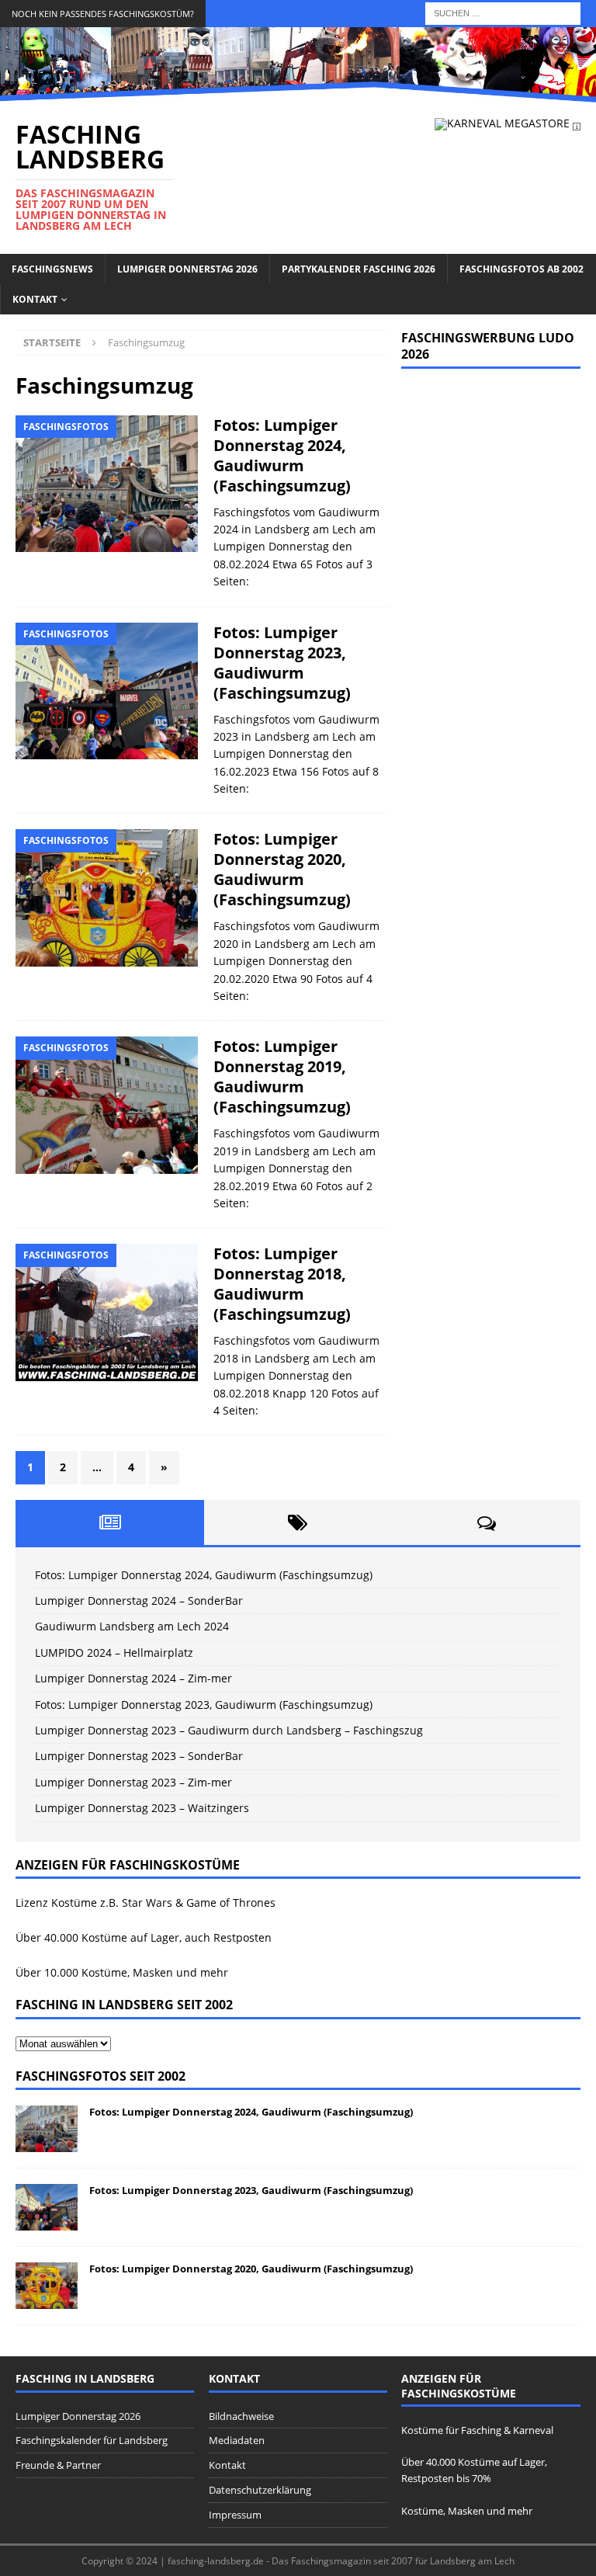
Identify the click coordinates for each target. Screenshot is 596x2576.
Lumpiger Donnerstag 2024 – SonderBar (139, 1600)
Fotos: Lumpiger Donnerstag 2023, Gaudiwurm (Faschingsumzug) (282, 663)
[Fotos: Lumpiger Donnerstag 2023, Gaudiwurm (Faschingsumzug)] (47, 2207)
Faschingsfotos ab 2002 (521, 269)
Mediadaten (237, 2440)
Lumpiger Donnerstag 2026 (187, 269)
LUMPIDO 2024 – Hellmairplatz (114, 1653)
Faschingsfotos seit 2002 (100, 2076)
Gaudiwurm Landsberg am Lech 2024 (132, 1626)
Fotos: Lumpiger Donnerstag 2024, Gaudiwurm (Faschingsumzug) (282, 455)
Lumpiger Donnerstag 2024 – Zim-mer (133, 1678)
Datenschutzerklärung (260, 2490)
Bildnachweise (241, 2416)
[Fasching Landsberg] (298, 93)
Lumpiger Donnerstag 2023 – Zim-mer (133, 1782)
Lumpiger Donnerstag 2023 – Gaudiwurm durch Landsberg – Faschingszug (229, 1730)
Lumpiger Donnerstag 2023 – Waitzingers (142, 1808)
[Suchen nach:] (503, 12)
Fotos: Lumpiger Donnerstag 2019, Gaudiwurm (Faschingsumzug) (282, 1076)
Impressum (235, 2515)
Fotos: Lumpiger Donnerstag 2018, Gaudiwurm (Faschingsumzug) (282, 1284)
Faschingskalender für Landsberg (92, 2440)
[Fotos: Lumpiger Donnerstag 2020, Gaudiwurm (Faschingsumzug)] (47, 2286)
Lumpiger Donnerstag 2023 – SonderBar (139, 1756)
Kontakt (35, 299)
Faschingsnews (52, 269)
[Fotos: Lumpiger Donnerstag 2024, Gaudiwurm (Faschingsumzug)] (47, 2129)
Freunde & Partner (58, 2465)
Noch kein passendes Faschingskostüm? (103, 14)
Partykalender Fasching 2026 (359, 269)
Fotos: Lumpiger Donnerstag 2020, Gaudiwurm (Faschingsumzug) (282, 869)
